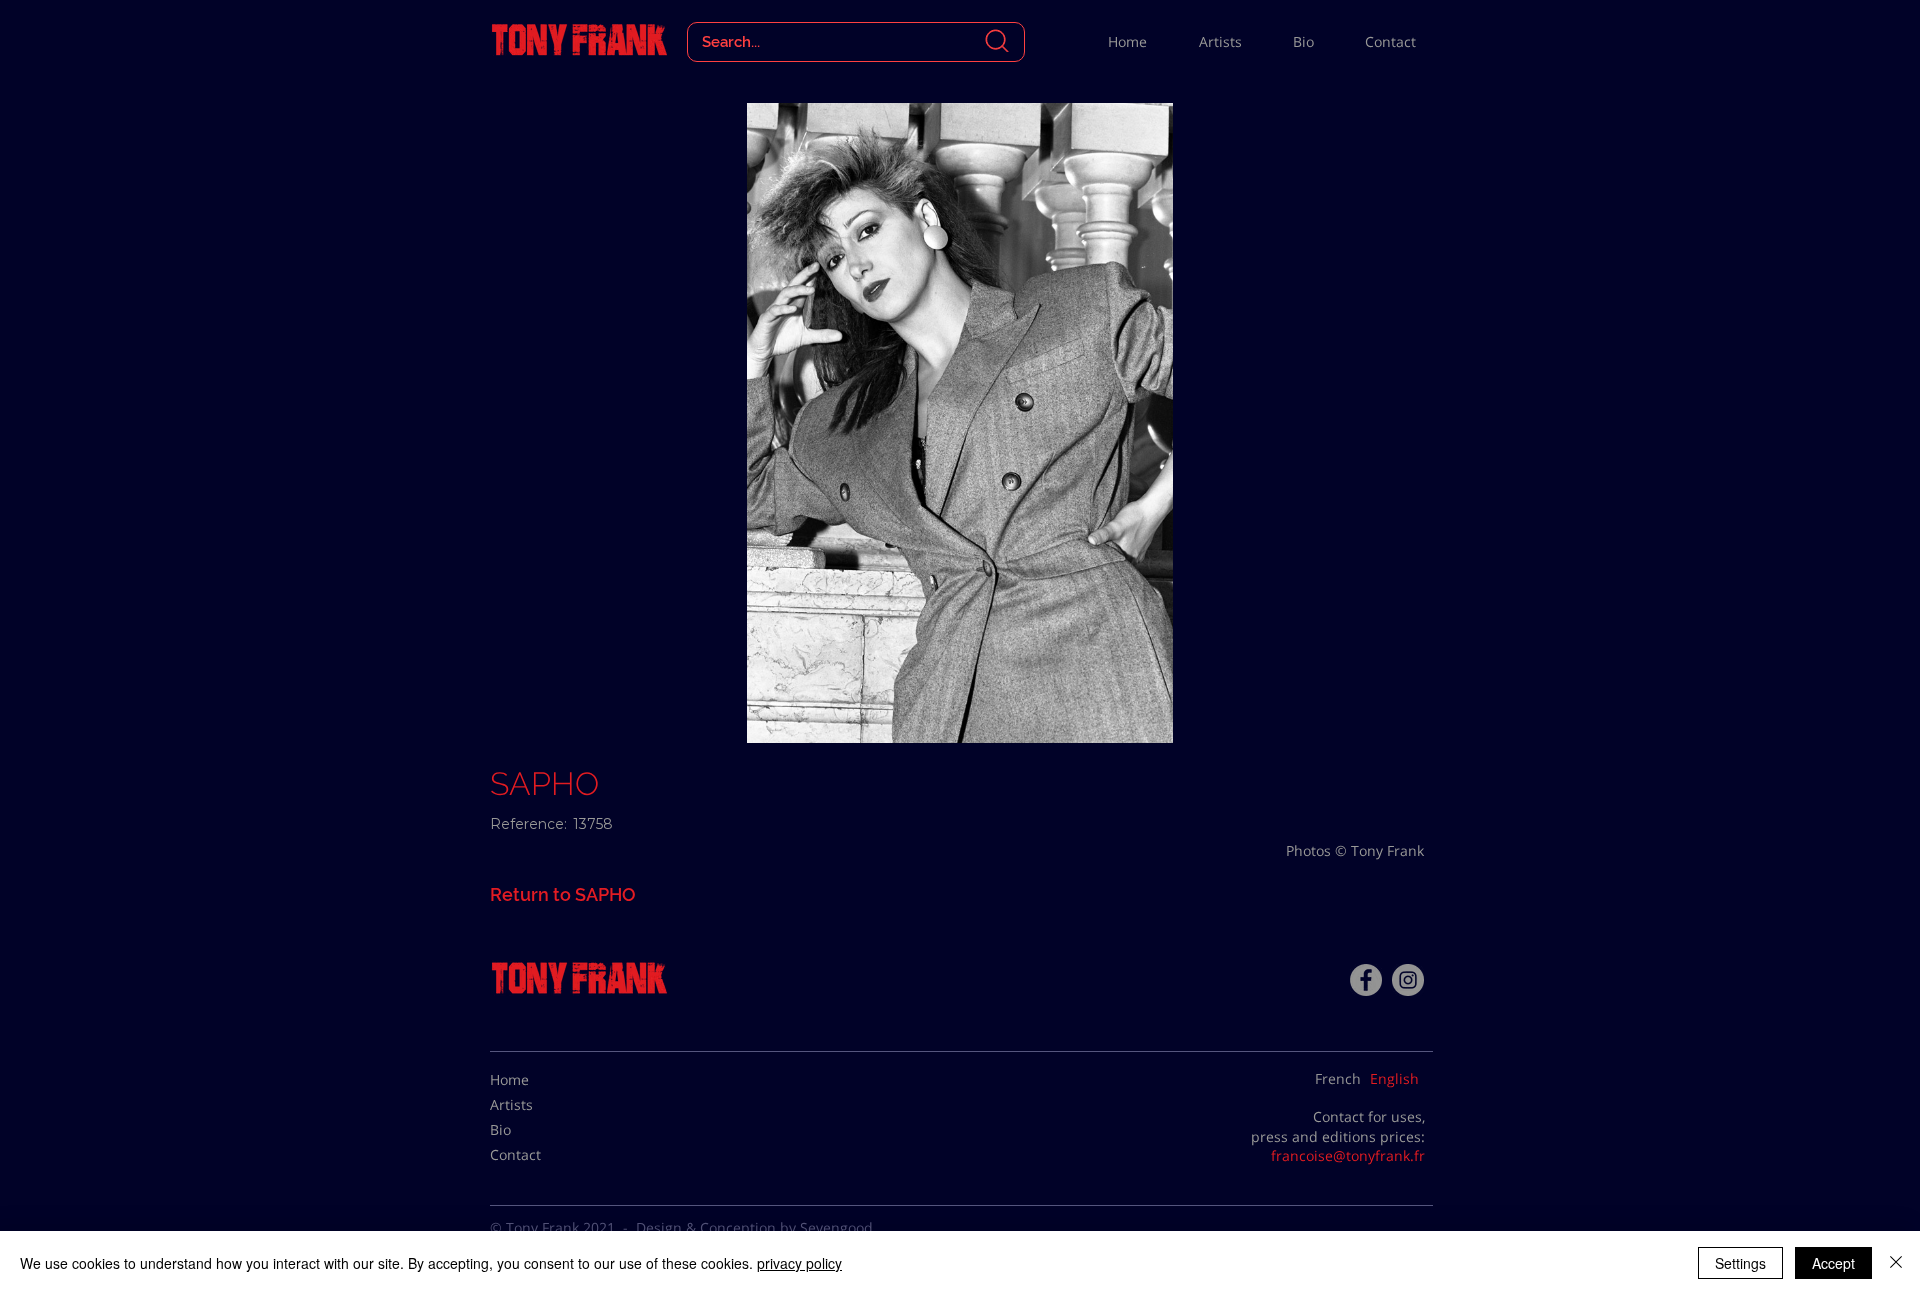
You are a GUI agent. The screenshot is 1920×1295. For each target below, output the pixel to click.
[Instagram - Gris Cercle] (1408, 980)
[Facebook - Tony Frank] (1366, 980)
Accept (1833, 1263)
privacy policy (799, 1263)
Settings (1740, 1263)
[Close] (1896, 1263)
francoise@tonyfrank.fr (1348, 1155)
